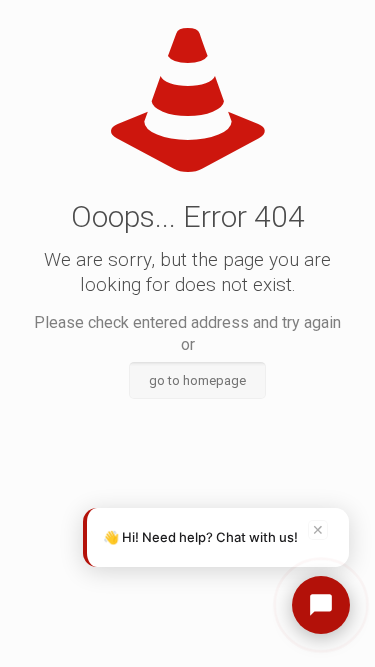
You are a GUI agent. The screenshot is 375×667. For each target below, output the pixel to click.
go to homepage (197, 380)
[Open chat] (321, 605)
